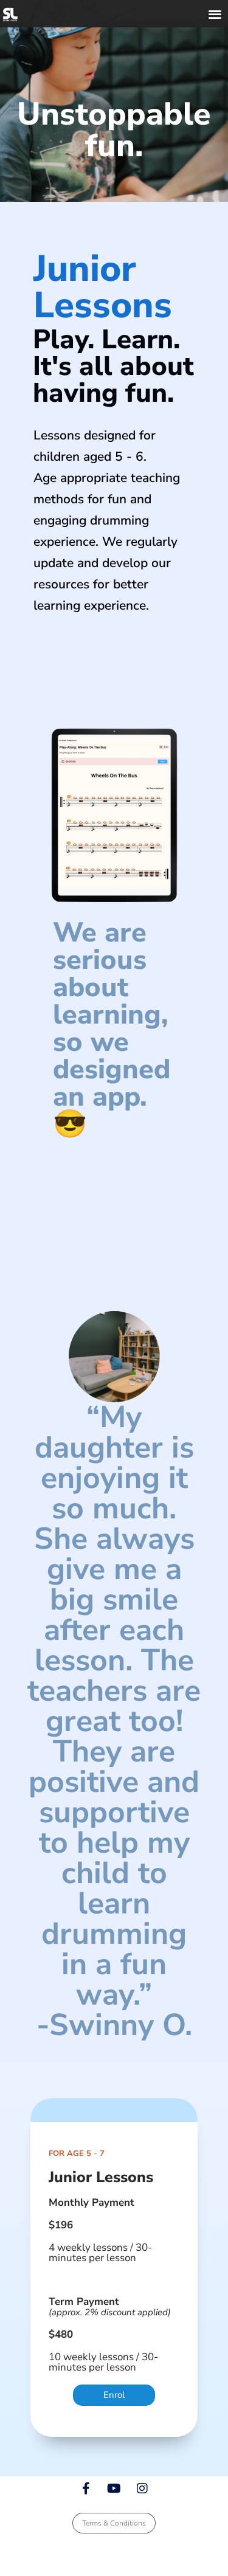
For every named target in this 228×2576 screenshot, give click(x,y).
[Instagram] (142, 2488)
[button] (216, 14)
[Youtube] (114, 2488)
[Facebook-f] (86, 2488)
